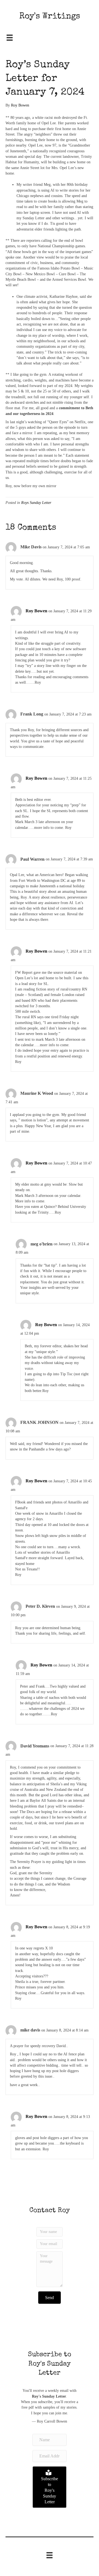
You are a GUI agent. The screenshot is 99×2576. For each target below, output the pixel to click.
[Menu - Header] (10, 38)
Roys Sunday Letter (36, 503)
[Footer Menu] (50, 2555)
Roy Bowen (36, 611)
